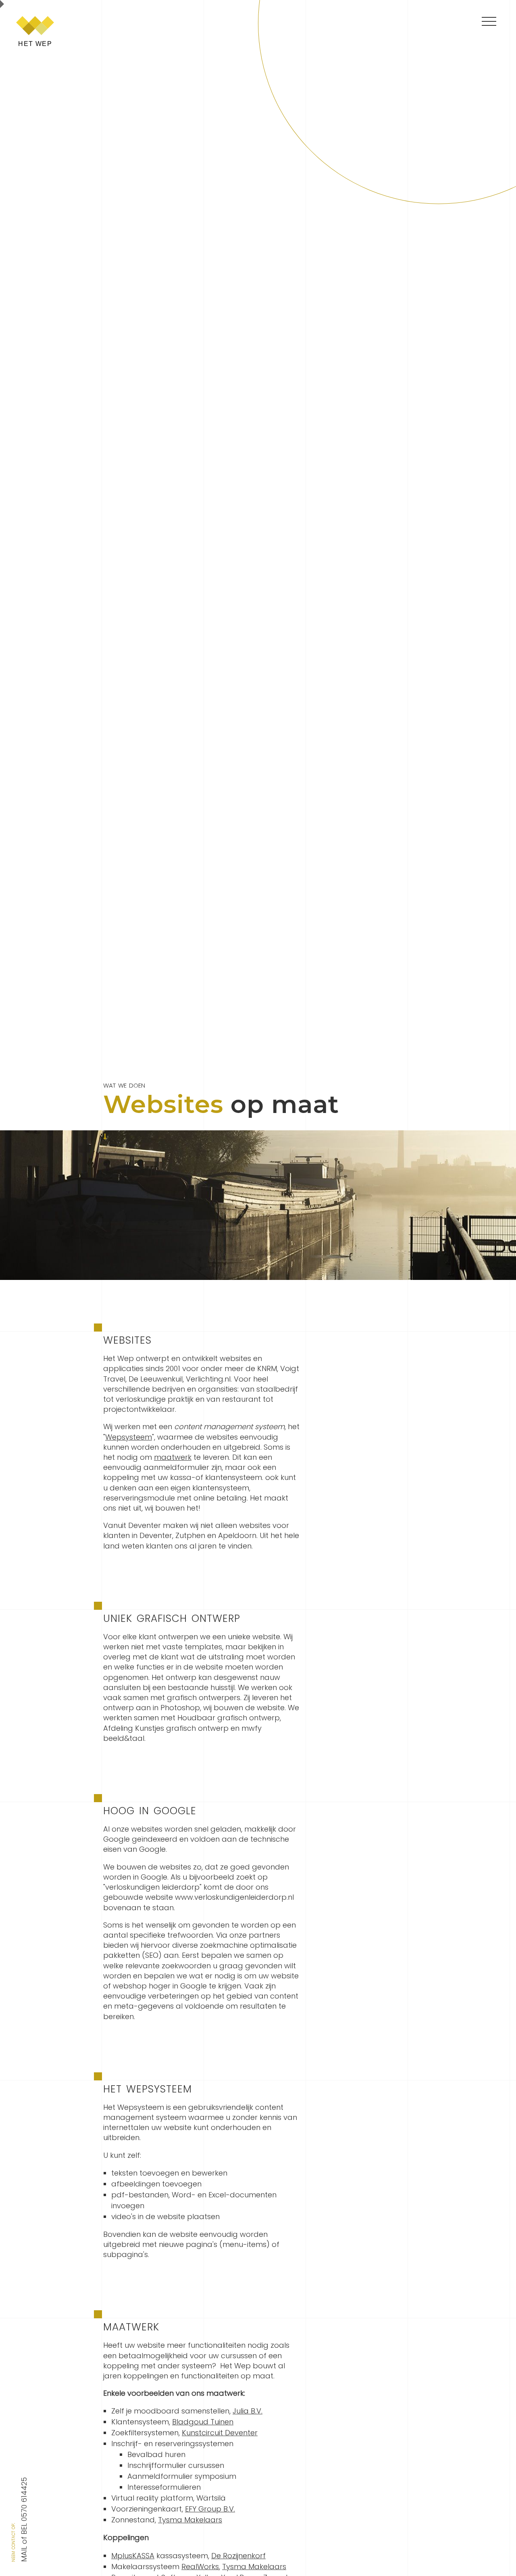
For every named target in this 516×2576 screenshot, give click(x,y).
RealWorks (200, 2567)
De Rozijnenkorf (238, 2556)
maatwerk (173, 1457)
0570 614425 (24, 2499)
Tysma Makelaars (190, 2520)
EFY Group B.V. (210, 2509)
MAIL (24, 2554)
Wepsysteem (129, 1437)
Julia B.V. (248, 2411)
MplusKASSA (133, 2556)
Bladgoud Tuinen (203, 2422)
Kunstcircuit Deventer (220, 2433)
